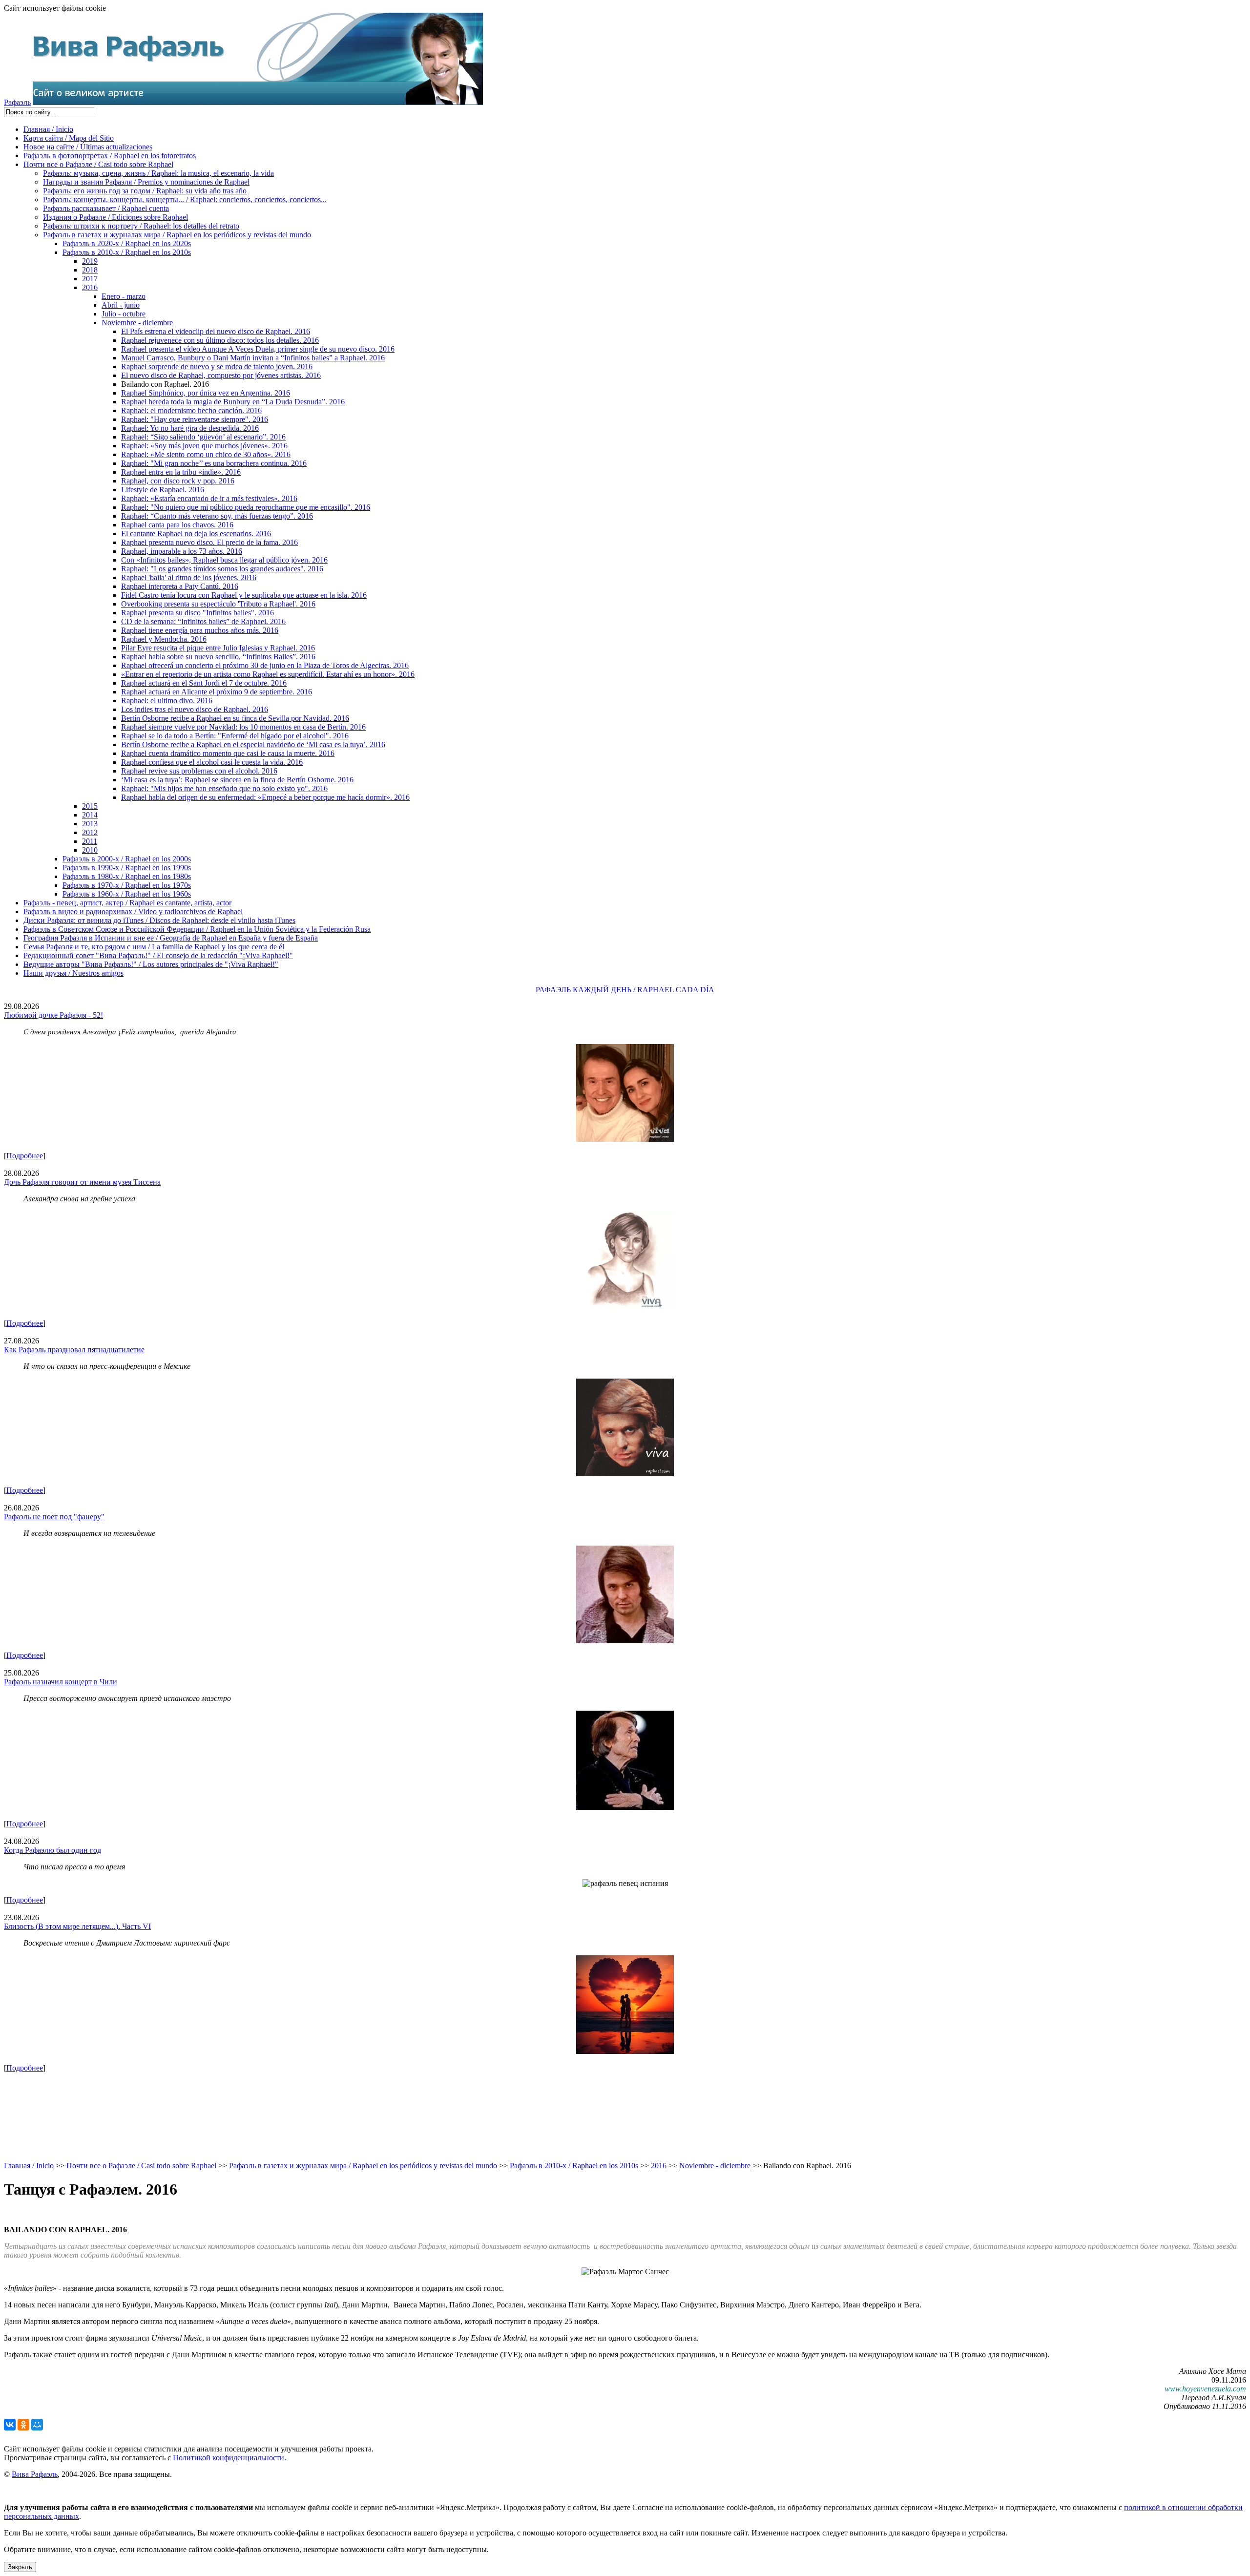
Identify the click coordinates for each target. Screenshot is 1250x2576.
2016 (90, 287)
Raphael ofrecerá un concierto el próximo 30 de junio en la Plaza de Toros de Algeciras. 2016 (265, 665)
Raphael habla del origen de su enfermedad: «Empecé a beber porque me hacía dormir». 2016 (265, 797)
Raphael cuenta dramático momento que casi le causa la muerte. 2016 (228, 753)
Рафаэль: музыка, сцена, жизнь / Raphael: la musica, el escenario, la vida (158, 173)
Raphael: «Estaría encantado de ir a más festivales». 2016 (209, 498)
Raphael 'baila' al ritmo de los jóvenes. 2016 (189, 577)
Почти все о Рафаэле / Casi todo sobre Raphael (98, 164)
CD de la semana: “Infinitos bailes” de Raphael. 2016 (203, 621)
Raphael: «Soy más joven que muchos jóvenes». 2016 (204, 446)
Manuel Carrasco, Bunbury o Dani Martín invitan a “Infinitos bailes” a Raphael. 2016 (253, 358)
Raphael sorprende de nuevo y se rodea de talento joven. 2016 (217, 367)
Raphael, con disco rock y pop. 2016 (178, 481)
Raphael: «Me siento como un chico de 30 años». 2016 (206, 454)
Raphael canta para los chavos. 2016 (177, 525)
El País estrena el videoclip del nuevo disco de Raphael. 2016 (216, 331)
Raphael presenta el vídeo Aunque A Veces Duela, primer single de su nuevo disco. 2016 (258, 349)
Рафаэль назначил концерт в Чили (61, 1682)
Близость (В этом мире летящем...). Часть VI (77, 1926)
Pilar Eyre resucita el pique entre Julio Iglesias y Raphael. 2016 (218, 648)
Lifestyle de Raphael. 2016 (163, 490)
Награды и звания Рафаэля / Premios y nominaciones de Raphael (146, 182)
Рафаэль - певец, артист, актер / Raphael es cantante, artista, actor (127, 903)
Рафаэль (17, 102)
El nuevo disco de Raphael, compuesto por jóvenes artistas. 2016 (221, 375)
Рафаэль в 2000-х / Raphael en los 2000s (127, 859)
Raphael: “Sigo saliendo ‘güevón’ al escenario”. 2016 (203, 437)
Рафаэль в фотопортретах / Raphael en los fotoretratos (110, 156)
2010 (90, 850)
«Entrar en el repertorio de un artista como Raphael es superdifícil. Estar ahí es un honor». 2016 (268, 674)
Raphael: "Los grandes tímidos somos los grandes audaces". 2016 (222, 569)
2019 (90, 261)
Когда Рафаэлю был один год (52, 1850)
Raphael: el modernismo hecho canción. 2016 (191, 410)
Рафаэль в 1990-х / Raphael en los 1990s (127, 868)
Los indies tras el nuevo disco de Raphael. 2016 (195, 709)
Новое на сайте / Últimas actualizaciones (88, 147)
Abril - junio (121, 305)
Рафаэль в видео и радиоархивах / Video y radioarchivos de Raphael (133, 911)
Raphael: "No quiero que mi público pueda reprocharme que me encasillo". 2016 (246, 507)
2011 (90, 841)
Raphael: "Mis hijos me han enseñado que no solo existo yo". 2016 (224, 788)
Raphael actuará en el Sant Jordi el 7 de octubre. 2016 (204, 683)
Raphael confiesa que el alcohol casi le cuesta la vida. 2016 (212, 762)
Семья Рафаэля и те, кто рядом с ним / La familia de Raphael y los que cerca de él (154, 947)
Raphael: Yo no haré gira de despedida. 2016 (190, 428)
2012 (90, 832)
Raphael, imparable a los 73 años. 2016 (182, 551)
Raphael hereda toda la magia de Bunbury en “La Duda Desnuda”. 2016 (233, 402)
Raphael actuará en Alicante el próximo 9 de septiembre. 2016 (217, 692)
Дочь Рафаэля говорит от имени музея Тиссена (82, 1182)
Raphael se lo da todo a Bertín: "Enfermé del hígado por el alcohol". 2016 (235, 736)
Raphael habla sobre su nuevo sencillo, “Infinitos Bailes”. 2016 (218, 657)
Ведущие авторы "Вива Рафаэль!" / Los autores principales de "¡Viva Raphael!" (151, 964)
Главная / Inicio (48, 129)
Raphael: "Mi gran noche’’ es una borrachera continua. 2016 (214, 463)
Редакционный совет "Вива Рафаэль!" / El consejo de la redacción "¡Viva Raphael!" (158, 955)
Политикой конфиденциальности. (229, 2458)
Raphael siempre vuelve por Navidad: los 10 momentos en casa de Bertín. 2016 (243, 727)
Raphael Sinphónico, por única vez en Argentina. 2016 (206, 393)
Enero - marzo (124, 296)
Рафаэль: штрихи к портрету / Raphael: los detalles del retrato (141, 226)
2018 (90, 270)
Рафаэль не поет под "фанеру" (54, 1517)
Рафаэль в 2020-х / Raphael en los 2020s (127, 243)
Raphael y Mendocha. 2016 (164, 639)
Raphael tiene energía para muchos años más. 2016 (200, 630)
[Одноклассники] (23, 2425)
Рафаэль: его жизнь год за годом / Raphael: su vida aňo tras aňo (145, 191)
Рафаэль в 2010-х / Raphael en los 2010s (127, 252)
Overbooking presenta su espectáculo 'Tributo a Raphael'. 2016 (218, 604)
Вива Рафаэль (35, 2474)
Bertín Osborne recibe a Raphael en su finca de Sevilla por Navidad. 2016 (235, 718)
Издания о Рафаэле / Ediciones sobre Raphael (115, 217)
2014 (90, 815)
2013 (90, 824)
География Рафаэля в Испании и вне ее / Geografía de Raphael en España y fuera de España (171, 938)
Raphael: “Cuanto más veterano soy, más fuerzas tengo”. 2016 (217, 516)
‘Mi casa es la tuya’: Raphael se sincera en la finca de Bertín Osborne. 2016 (237, 780)
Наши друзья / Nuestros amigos (73, 973)
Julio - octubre (124, 314)
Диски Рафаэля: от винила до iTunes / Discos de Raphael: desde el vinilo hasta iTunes (159, 920)
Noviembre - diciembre (137, 323)
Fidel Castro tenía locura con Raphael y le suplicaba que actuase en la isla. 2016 (244, 595)
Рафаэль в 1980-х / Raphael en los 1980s (127, 876)
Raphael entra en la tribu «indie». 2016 (181, 472)
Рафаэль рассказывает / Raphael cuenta (106, 208)
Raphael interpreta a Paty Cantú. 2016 (180, 586)
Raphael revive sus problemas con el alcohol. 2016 (199, 771)
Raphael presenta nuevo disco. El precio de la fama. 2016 (209, 542)
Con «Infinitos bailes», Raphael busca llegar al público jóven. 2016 (224, 560)
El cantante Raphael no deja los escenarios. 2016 (196, 534)
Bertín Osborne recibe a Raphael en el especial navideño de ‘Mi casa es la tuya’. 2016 (253, 744)
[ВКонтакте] (10, 2425)
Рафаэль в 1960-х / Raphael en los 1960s (127, 894)
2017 (90, 279)
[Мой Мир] (37, 2425)
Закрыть (20, 2567)
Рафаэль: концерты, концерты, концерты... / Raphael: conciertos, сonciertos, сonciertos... (185, 199)
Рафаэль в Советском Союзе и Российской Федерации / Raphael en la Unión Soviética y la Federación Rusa (197, 929)
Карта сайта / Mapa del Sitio (69, 138)
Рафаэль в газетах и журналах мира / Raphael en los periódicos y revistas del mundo (177, 235)
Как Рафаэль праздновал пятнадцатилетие (74, 1350)
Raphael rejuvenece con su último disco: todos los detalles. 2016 (220, 340)
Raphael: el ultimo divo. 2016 (167, 701)
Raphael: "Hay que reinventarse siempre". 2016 (195, 419)
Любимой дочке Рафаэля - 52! (53, 1015)
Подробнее (25, 1156)
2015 (90, 806)
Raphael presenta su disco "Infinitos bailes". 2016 (198, 613)
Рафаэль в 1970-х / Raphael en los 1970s (127, 885)
